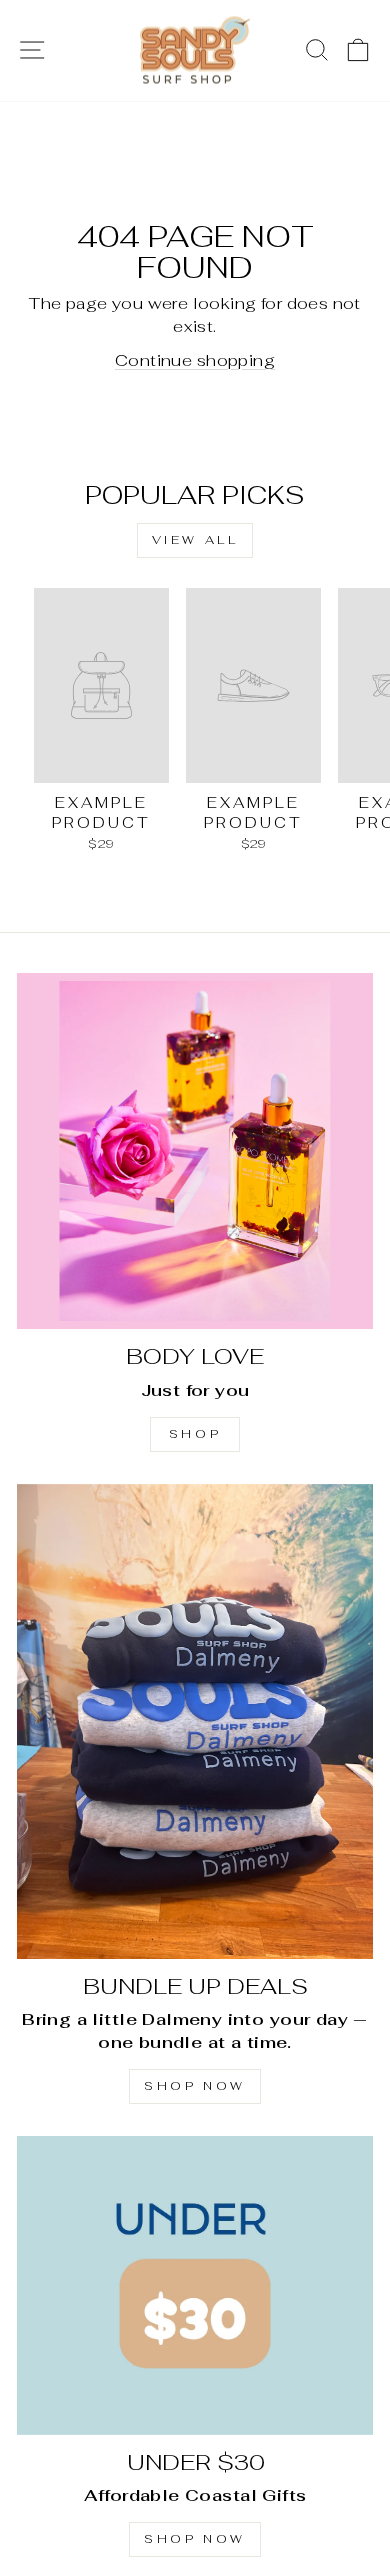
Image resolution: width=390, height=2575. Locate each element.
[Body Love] (195, 1151)
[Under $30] (195, 2285)
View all (195, 540)
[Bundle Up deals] (195, 1721)
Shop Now (195, 2086)
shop (195, 1434)
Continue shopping (195, 360)
